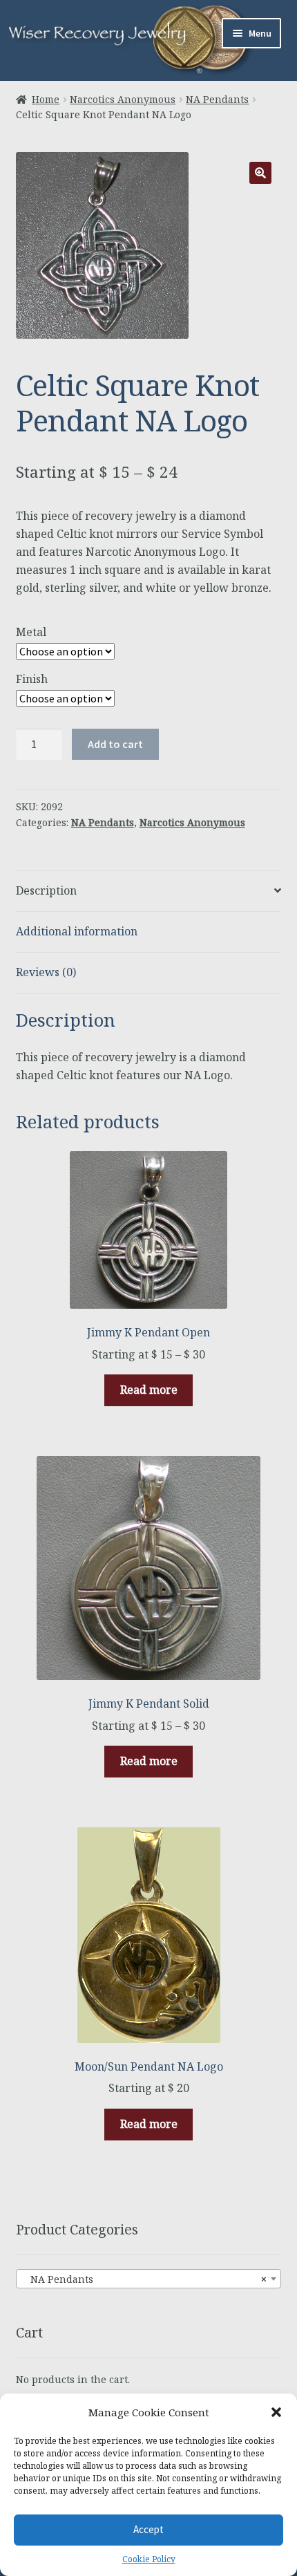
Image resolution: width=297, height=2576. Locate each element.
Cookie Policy (149, 2559)
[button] (276, 2412)
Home (46, 99)
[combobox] (149, 2279)
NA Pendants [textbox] (145, 2279)
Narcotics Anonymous (123, 99)
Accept (148, 2529)
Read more (149, 1390)
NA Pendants (217, 99)
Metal (31, 632)
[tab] (149, 892)
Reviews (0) (46, 972)
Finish (32, 679)
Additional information (77, 931)
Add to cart (115, 744)
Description (46, 890)
